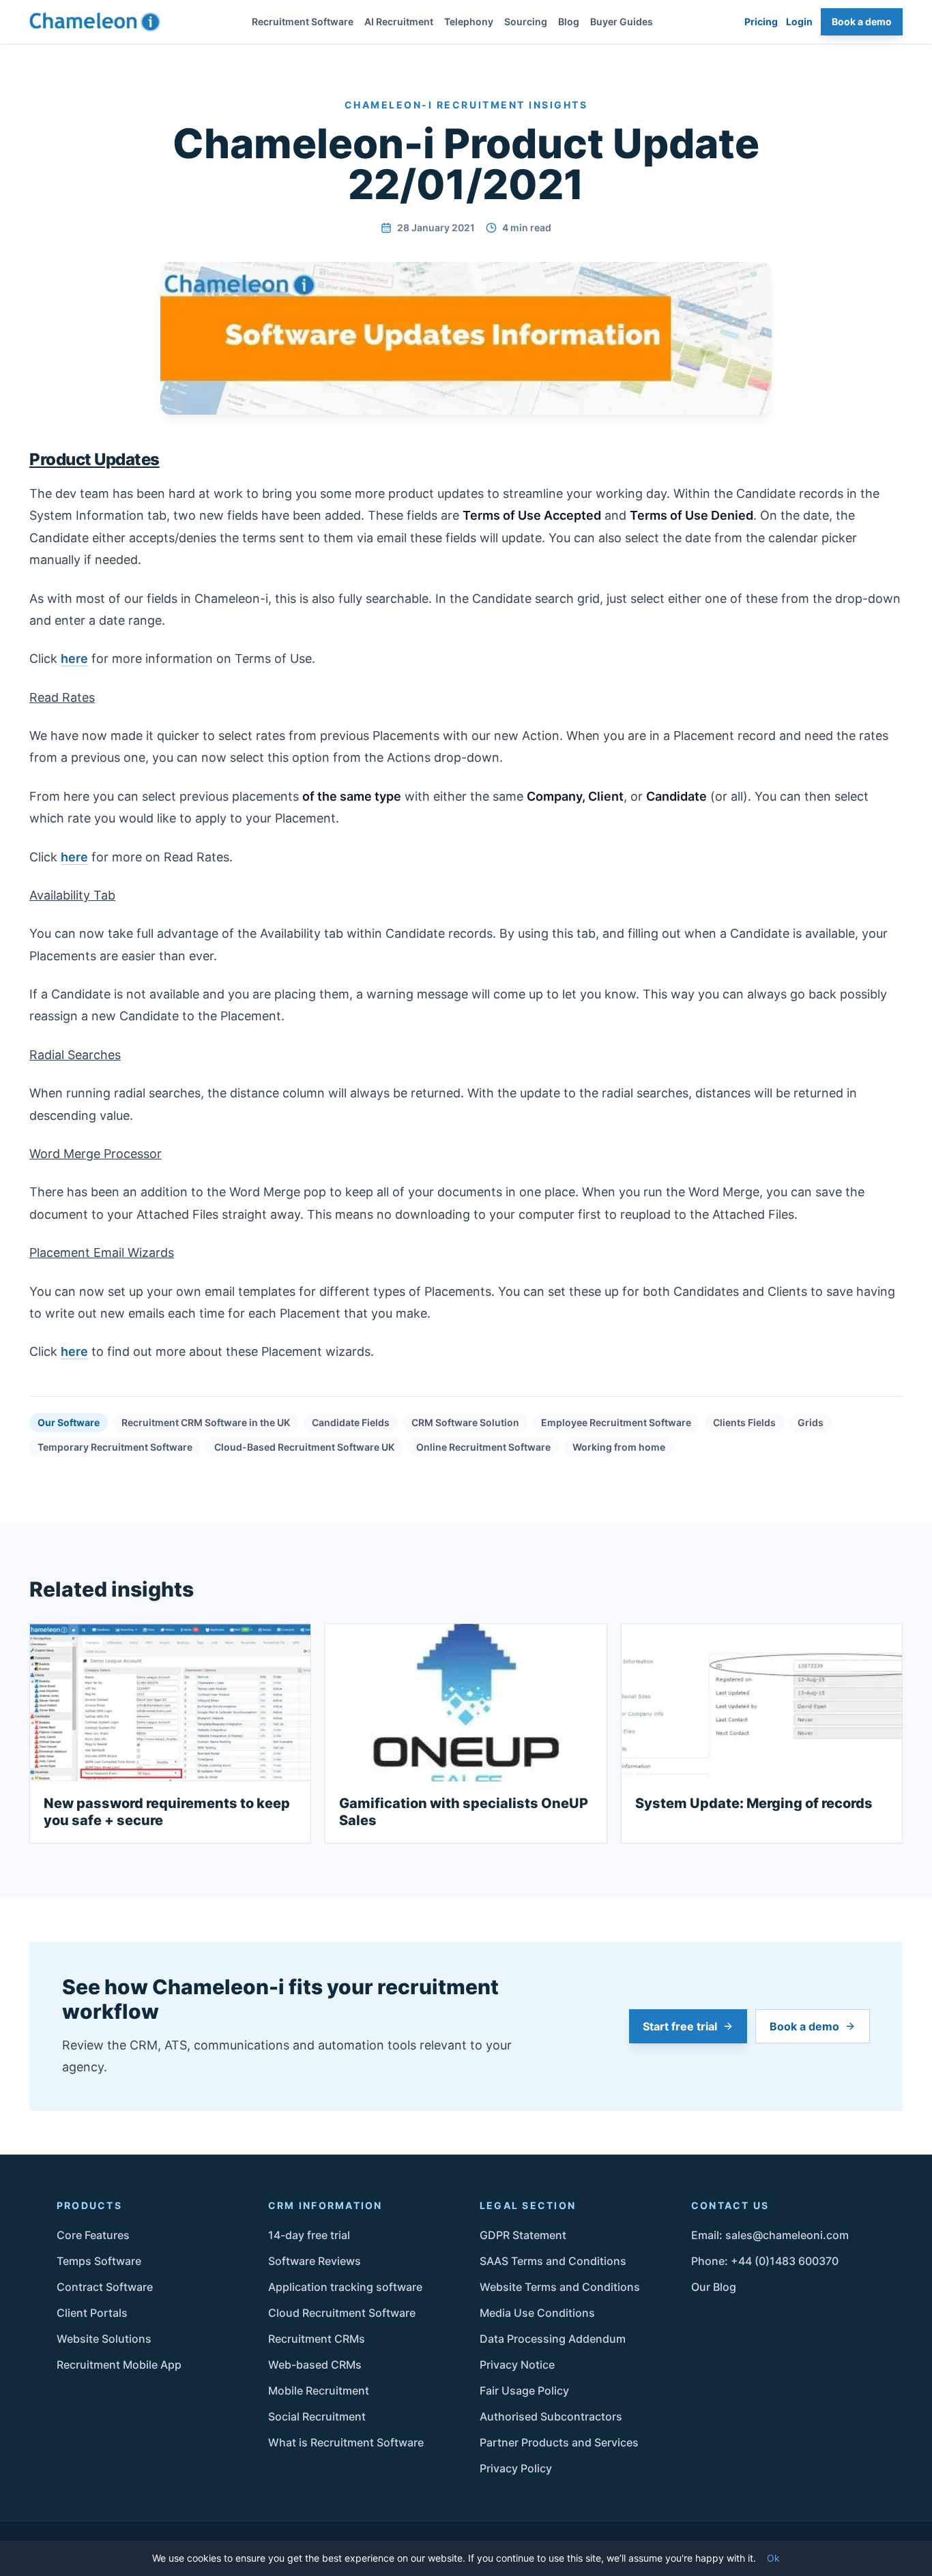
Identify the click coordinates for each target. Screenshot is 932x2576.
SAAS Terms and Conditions (553, 2261)
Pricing (761, 21)
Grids (811, 1422)
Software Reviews (315, 2261)
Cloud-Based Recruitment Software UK (304, 1447)
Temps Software (99, 2261)
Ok (773, 2558)
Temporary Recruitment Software (115, 1447)
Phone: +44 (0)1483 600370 (765, 2261)
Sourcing (526, 21)
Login (799, 21)
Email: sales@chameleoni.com (770, 2235)
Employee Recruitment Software (616, 1422)
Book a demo (862, 21)
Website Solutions (104, 2339)
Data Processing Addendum (553, 2339)
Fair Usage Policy (524, 2390)
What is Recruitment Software (346, 2442)
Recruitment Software (303, 21)
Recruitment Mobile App (119, 2365)
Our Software (69, 1422)
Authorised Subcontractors (551, 2416)
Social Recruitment (317, 2416)
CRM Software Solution (465, 1422)
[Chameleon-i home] (95, 22)
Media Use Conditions (537, 2313)
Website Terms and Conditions (560, 2287)
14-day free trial (309, 2235)
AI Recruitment (399, 21)
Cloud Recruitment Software (342, 2313)
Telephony (469, 21)
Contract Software (105, 2287)
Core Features (93, 2235)
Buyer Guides (622, 21)
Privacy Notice (517, 2365)
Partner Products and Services (559, 2442)
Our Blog (714, 2287)
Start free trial (680, 2026)
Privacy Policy (516, 2468)
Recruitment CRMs (317, 2339)
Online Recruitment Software (483, 1447)
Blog (569, 21)
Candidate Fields (351, 1422)
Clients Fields (744, 1422)
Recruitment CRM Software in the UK (206, 1422)
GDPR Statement (523, 2235)
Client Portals (92, 2313)
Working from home (619, 1447)
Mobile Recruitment (319, 2390)
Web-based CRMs (315, 2365)
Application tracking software (345, 2287)
